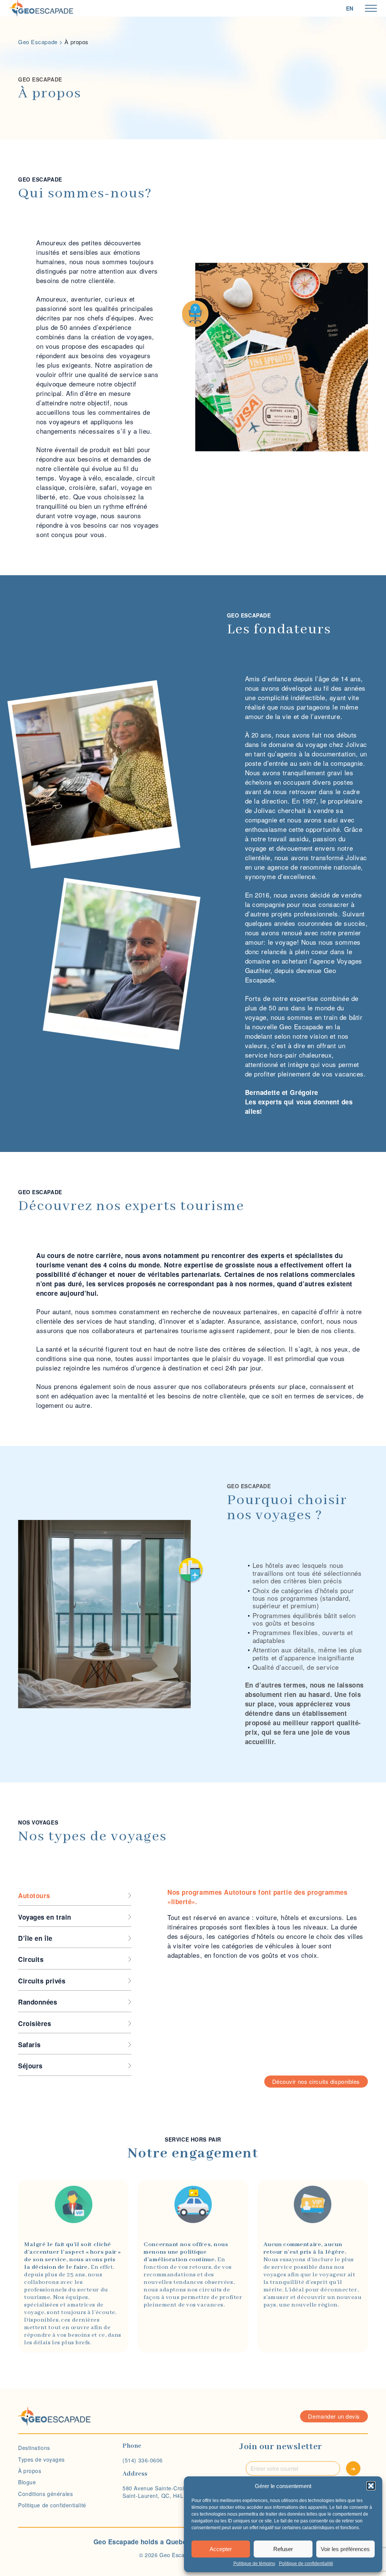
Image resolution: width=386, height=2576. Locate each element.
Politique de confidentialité (306, 2564)
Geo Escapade (38, 42)
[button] (371, 2486)
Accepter (221, 2549)
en (350, 8)
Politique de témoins (254, 2564)
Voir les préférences (345, 2549)
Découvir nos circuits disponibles (316, 2081)
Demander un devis (334, 2416)
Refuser (283, 2549)
